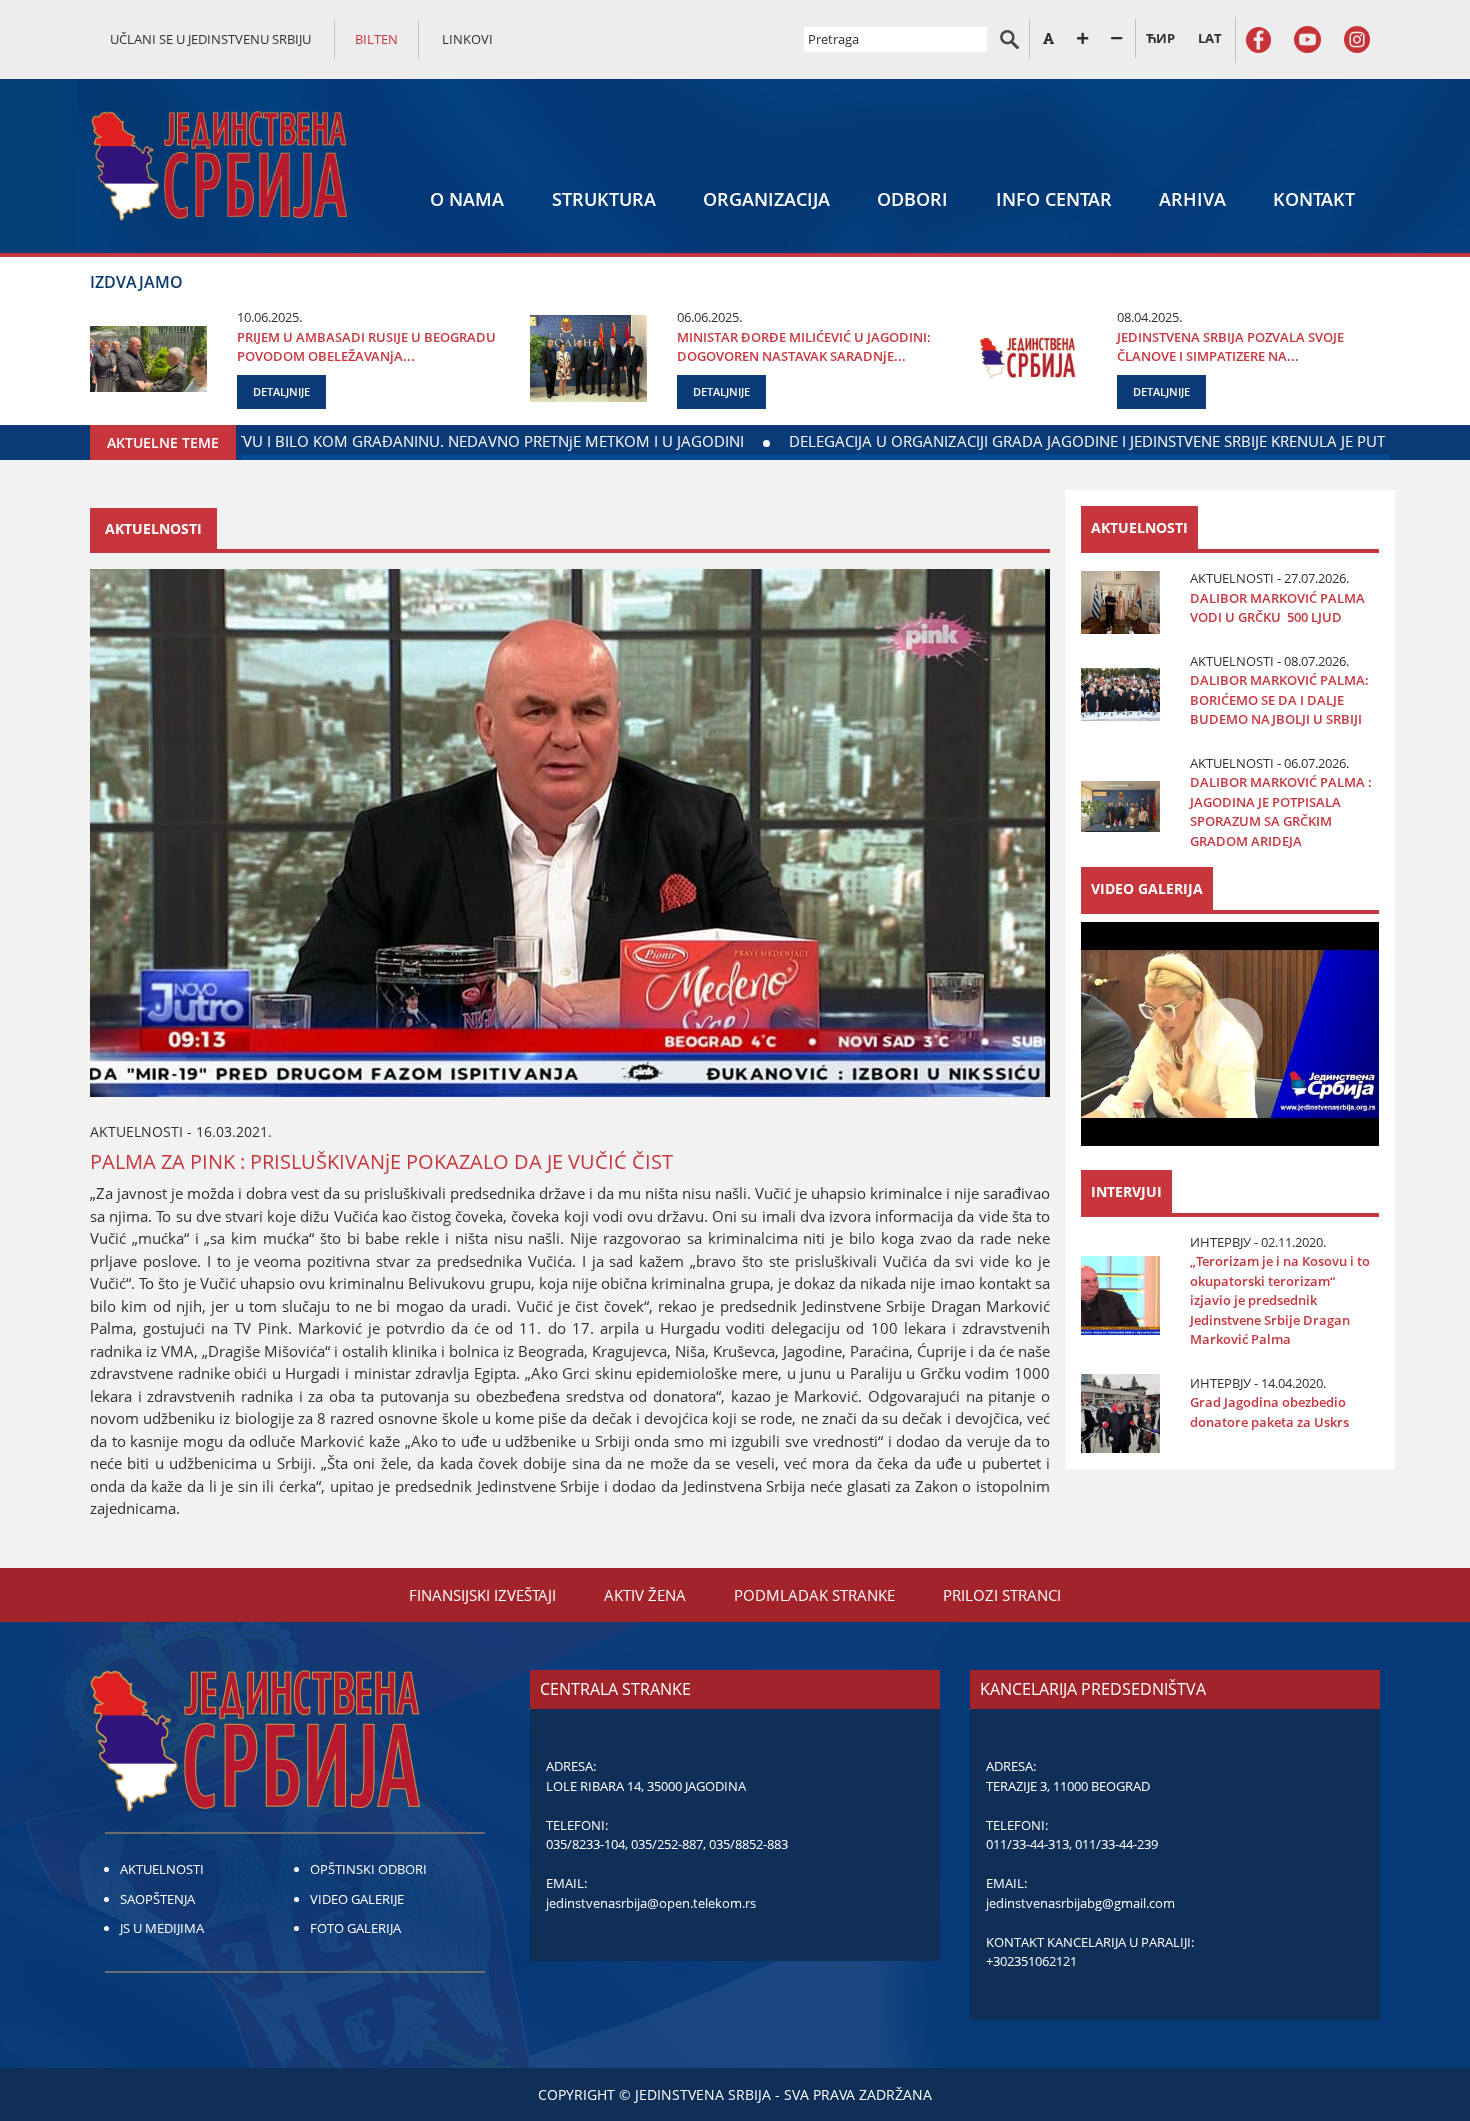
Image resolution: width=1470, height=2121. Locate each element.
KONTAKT (1314, 199)
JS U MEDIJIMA (162, 1928)
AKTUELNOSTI (162, 1869)
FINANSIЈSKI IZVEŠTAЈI (482, 1595)
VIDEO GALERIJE (357, 1899)
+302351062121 (1031, 1961)
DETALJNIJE (281, 391)
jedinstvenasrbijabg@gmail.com (1080, 1903)
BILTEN (376, 39)
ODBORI (912, 199)
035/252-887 (667, 1844)
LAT (1210, 38)
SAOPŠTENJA (157, 1899)
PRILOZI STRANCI (1002, 1595)
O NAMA (467, 199)
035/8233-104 (585, 1844)
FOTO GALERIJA (355, 1928)
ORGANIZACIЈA (766, 199)
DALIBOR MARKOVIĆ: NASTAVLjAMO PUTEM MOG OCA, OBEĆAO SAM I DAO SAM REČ (431, 441)
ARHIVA (1192, 199)
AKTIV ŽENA (645, 1595)
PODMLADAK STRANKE (814, 1595)
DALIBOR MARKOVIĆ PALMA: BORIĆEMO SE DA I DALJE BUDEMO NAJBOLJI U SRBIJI (1279, 699)
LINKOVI (467, 39)
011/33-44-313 (1027, 1844)
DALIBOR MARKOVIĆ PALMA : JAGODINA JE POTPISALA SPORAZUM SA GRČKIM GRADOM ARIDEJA (1281, 811)
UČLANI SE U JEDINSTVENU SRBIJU (210, 39)
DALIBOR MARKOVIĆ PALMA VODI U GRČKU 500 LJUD (1277, 608)
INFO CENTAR (1054, 199)
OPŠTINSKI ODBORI (368, 1869)
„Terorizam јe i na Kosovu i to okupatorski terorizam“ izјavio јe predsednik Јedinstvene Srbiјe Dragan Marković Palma (1280, 1300)
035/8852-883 (748, 1844)
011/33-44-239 (1116, 1844)
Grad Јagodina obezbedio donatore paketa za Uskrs (1269, 1412)
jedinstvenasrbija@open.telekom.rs (651, 1903)
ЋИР (1160, 38)
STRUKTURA (604, 199)
